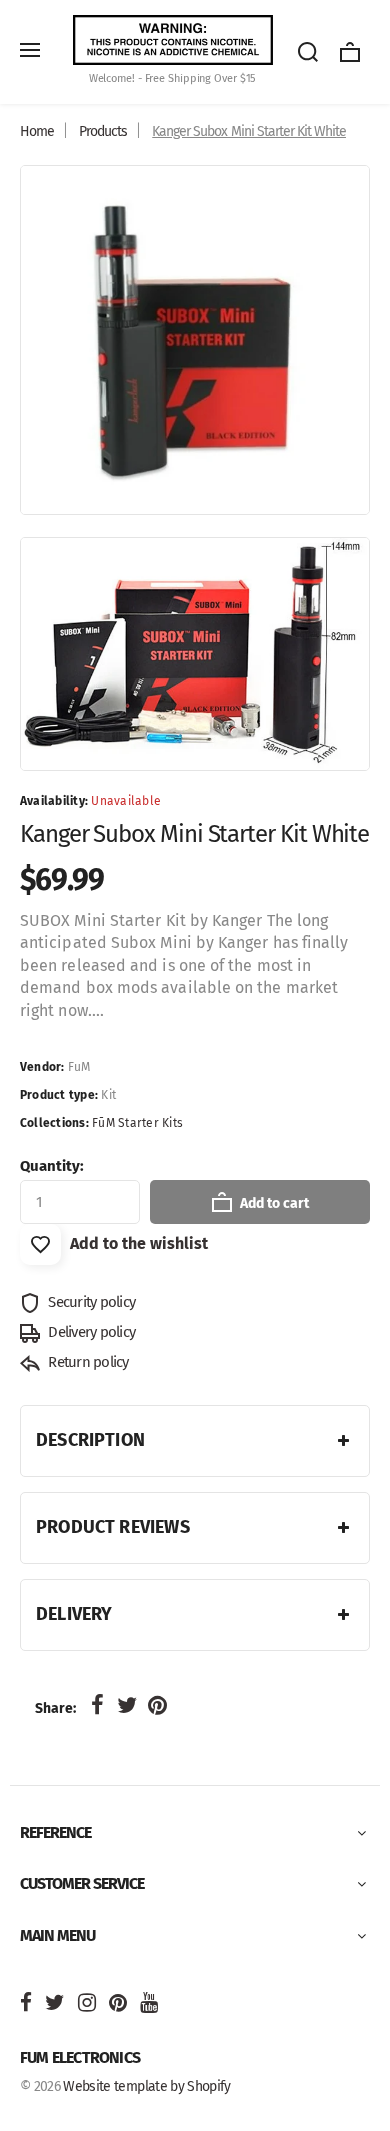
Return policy (87, 1362)
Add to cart (273, 1203)
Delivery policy (90, 1332)
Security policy (90, 1302)
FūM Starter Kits (137, 1123)
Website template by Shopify (146, 2086)
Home (37, 131)
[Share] (97, 1706)
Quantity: (52, 1166)
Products (103, 131)
